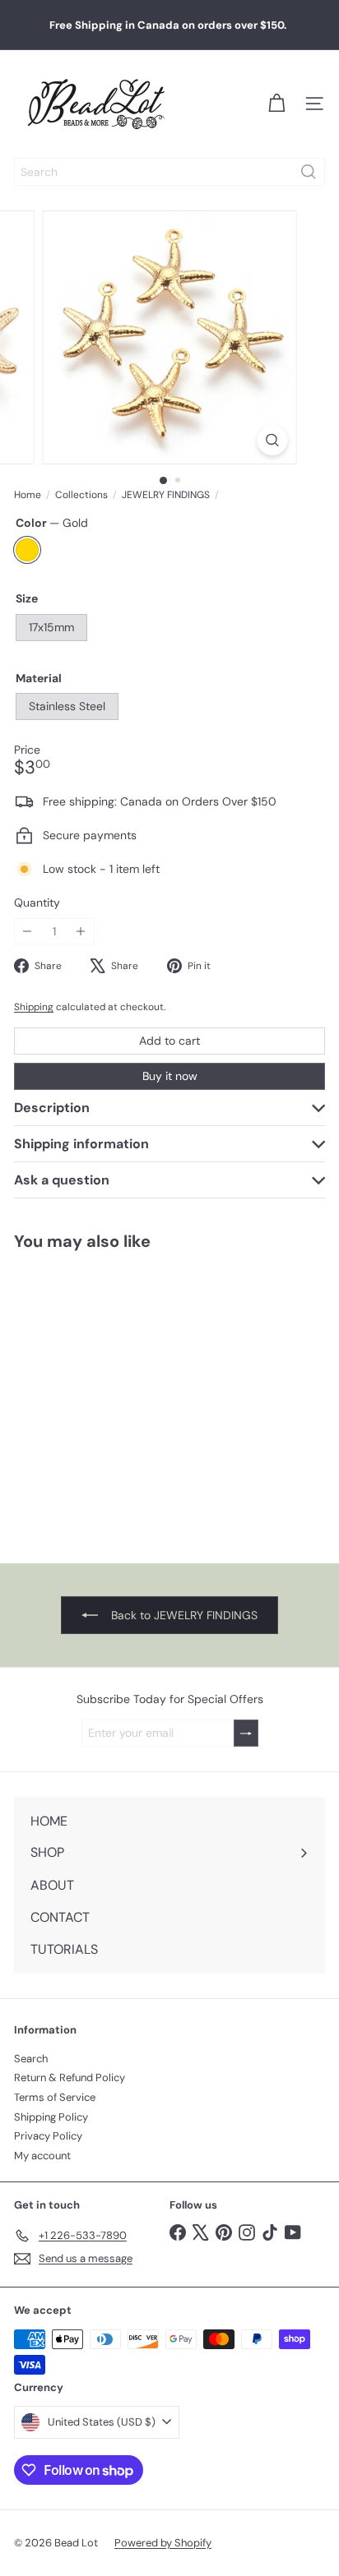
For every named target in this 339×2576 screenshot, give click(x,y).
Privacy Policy (48, 2136)
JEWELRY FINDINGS (166, 495)
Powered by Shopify (163, 2543)
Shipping (34, 1007)
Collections (81, 495)
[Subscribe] (246, 1733)
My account (42, 2156)
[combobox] (169, 172)
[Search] (309, 172)
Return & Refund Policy (70, 2077)
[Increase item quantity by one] (81, 932)
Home (28, 495)
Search (31, 2059)
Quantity (37, 903)
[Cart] (276, 104)
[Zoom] (273, 440)
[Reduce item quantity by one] (28, 932)
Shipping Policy (51, 2117)
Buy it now (170, 1076)
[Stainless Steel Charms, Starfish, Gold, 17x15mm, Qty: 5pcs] (104, 1396)
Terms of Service (55, 2097)
